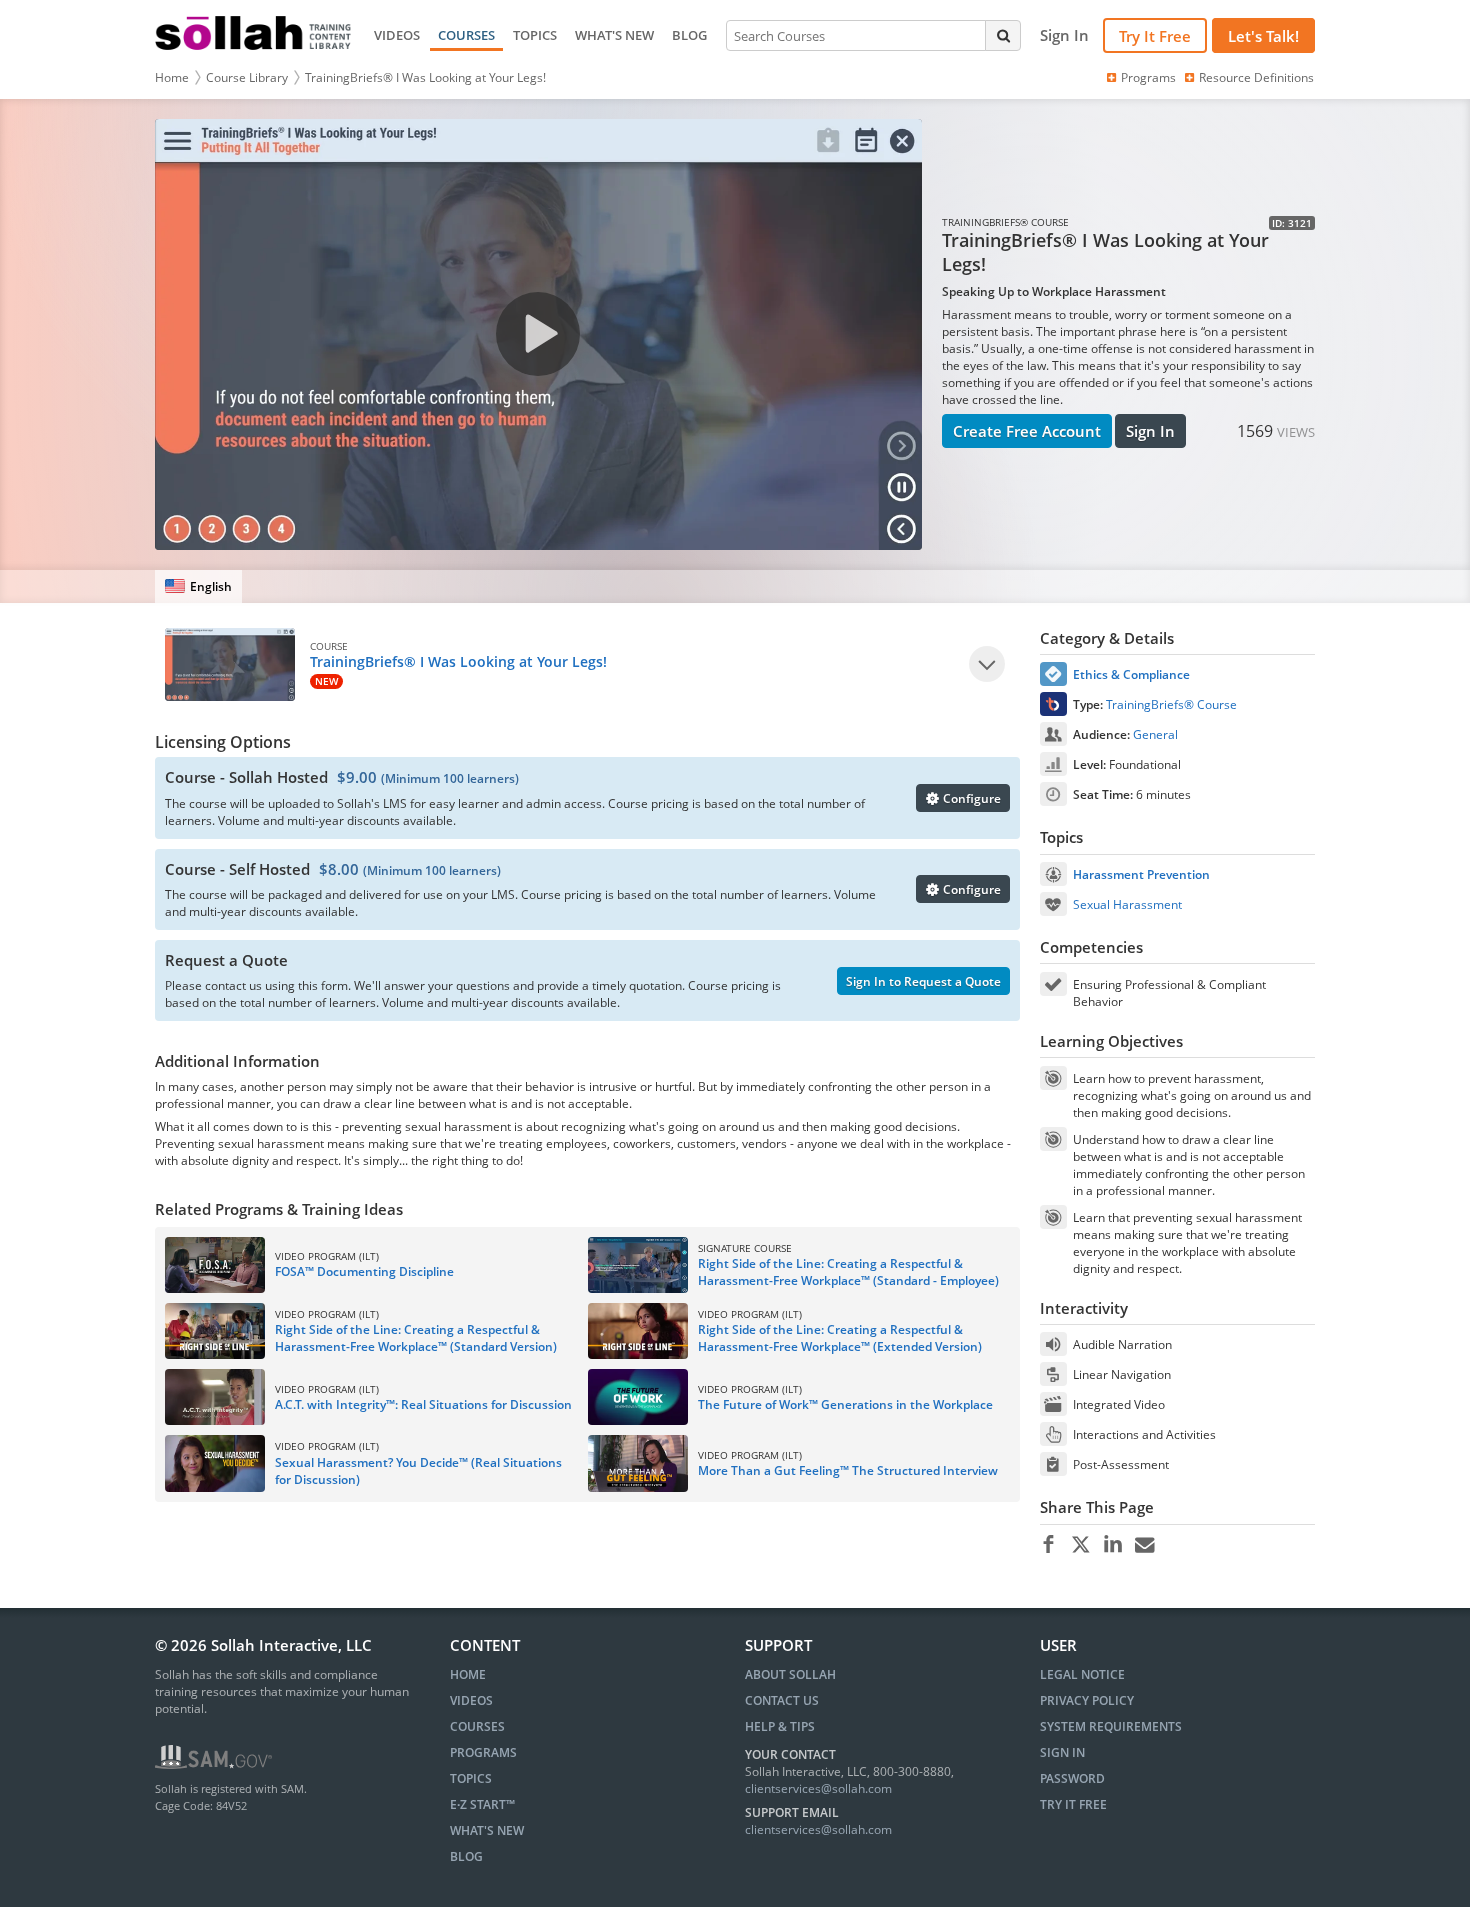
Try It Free (1155, 36)
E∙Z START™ (482, 1804)
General (1155, 734)
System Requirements (1111, 1726)
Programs (1148, 77)
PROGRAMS (483, 1752)
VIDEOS (397, 35)
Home (172, 77)
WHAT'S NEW (614, 35)
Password (1072, 1778)
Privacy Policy (1087, 1700)
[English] (198, 586)
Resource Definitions (1256, 77)
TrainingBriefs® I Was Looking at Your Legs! (425, 77)
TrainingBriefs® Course (1171, 704)
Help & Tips (780, 1726)
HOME (468, 1674)
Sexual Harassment (1127, 904)
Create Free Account (1027, 431)
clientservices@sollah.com (818, 1788)
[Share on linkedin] (1112, 1545)
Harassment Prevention (1141, 874)
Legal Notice (1082, 1674)
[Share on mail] (1144, 1545)
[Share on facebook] (1048, 1545)
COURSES (466, 35)
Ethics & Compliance (1131, 674)
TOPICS (535, 35)
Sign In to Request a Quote (923, 981)
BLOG (689, 35)
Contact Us (782, 1700)
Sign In (1150, 431)
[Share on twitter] (1080, 1545)
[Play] (987, 664)
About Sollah (790, 1674)
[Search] (1003, 35)
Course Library (247, 77)
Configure (970, 798)
